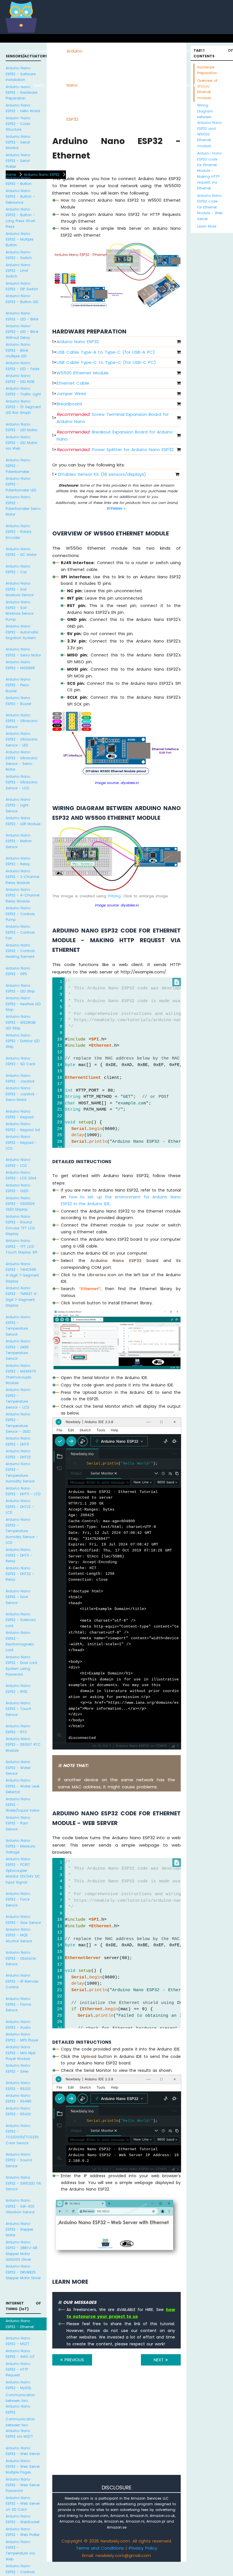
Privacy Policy (143, 2548)
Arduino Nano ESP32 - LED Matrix (21, 427)
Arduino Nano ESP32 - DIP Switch (22, 286)
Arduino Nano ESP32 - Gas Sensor (23, 1919)
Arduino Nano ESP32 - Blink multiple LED (18, 350)
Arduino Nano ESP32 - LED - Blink (22, 316)
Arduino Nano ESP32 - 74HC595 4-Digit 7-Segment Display (22, 1273)
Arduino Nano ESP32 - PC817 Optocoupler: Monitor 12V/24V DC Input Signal (23, 1871)
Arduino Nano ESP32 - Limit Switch (18, 271)
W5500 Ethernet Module (83, 373)
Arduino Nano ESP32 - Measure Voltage (20, 1846)
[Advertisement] (116, 2428)
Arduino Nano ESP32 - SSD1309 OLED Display (20, 1204)
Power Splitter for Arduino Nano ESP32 (115, 450)
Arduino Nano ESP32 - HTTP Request (18, 2369)
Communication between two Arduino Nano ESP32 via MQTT (20, 2428)
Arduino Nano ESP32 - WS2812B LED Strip (21, 1022)
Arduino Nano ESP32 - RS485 (19, 2098)
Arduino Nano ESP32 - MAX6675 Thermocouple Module (21, 1374)
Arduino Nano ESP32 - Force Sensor (18, 1899)
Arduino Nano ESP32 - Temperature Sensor (18, 1326)
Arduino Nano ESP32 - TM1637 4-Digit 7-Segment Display (22, 1297)
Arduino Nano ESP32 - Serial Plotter (18, 161)
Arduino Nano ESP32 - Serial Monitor (18, 142)
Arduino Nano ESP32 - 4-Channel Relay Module (23, 895)
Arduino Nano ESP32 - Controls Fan (20, 932)
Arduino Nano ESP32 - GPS (18, 971)
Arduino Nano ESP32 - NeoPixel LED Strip (23, 1004)
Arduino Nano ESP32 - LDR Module (23, 821)
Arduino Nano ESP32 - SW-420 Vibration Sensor (20, 2206)
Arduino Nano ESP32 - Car (18, 569)
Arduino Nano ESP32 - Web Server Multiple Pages (23, 2467)
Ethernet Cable (73, 383)
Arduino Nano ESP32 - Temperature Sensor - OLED (18, 1423)
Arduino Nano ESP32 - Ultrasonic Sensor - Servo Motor (22, 761)
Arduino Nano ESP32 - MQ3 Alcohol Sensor (19, 1935)
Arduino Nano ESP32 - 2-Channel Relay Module (22, 877)
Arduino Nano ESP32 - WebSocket (23, 2519)
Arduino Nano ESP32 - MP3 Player (22, 2037)
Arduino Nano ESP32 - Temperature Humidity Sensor (20, 1472)
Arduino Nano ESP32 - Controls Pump (20, 914)
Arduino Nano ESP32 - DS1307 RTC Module (23, 1745)
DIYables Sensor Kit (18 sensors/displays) (102, 474)
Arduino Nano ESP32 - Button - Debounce (20, 197)
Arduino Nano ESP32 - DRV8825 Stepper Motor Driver (23, 2272)
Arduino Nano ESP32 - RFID (18, 1689)
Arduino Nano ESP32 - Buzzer (18, 701)
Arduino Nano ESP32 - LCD (18, 1162)
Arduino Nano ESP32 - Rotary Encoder (19, 532)
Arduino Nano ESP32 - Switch (19, 255)
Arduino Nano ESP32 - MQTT (18, 2341)
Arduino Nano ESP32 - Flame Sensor (18, 2005)
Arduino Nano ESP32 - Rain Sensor (18, 1823)
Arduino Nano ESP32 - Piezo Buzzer (18, 685)
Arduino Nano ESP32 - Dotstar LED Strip (23, 1041)
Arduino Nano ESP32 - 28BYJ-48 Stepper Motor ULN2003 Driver (21, 2251)
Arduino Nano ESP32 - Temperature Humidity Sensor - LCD (22, 1531)
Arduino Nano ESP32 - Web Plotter (23, 2532)
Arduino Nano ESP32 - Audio (18, 2025)
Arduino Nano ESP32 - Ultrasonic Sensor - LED (22, 739)
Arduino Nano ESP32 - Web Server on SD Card (23, 2504)
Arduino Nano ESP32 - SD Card (20, 1061)
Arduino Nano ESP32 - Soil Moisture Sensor (20, 589)
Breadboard (69, 404)
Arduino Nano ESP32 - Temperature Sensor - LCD (18, 1398)
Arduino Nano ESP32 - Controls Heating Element (20, 951)
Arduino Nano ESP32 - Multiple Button (19, 239)
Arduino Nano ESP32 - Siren (18, 2068)
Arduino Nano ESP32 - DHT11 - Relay (19, 1555)
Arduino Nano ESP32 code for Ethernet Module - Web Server (210, 207)
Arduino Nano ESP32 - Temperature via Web (20, 2550)
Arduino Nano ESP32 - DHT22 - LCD (20, 1507)
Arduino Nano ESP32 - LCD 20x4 (21, 1175)
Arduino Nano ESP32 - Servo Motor (23, 652)
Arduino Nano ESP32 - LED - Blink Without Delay (22, 332)
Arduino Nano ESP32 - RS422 (18, 2111)
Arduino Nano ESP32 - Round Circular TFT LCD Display (20, 1225)
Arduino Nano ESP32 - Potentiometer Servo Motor (23, 506)
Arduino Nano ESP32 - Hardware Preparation (21, 93)
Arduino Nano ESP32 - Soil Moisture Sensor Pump (20, 611)
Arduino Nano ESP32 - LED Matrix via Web (21, 443)
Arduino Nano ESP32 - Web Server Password (23, 2485)
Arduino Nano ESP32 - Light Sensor (18, 805)
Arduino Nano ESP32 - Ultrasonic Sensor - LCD (22, 782)
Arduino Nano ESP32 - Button (19, 181)
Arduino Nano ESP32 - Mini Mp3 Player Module (21, 2053)
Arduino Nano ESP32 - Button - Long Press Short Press (20, 218)
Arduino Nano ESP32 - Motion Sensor (19, 841)
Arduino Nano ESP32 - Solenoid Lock (21, 1620)
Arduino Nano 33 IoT (90, 85)
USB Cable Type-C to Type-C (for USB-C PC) (106, 362)
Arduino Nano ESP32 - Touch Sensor (18, 1709)
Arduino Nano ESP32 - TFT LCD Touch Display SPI (21, 1246)
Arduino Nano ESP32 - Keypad (20, 1114)
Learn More (207, 226)
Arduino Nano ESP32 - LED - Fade (22, 366)
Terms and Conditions (100, 2548)
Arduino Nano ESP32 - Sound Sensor (19, 2160)
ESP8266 (58, 51)
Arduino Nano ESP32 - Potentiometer (18, 466)
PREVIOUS (73, 2360)
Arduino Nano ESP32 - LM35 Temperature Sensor (18, 1350)
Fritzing (114, 896)
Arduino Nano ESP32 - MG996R (20, 665)
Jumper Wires (71, 394)
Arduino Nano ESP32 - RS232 (18, 2086)
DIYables (115, 508)
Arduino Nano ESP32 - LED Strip (20, 988)
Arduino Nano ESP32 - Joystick (20, 1078)
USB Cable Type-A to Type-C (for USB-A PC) (106, 352)
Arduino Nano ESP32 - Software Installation (21, 74)
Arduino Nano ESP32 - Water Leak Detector (23, 1786)
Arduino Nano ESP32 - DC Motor (21, 552)
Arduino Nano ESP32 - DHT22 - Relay (20, 1574)
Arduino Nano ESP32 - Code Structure (18, 124)
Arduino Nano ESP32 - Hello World (23, 108)
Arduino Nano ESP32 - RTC (18, 1729)
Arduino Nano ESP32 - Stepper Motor (19, 2229)
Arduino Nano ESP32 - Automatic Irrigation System (22, 632)
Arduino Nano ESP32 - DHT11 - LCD (23, 1491)
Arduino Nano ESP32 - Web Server (23, 2451)
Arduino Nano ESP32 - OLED (18, 1188)
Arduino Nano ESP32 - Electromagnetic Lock (20, 1641)
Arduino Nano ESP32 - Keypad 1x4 (23, 1127)
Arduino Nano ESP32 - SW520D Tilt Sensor (23, 2183)
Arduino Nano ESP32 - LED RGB (20, 378)
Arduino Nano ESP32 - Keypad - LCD (21, 1142)
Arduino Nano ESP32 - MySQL (18, 2385)
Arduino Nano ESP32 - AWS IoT (20, 2354)
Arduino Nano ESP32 (74, 85)
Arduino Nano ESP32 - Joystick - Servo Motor (22, 1094)
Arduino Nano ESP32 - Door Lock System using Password (21, 1666)
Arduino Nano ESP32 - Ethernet (20, 2324)
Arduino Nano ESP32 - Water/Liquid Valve (22, 1805)
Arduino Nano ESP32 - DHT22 (18, 1454)
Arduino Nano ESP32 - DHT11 (18, 1441)
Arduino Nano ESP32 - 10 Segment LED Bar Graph (23, 407)
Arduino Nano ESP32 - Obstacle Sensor (21, 1958)
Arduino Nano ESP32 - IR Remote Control (22, 1981)
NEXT (160, 2360)
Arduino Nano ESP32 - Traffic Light (23, 391)
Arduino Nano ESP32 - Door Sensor (18, 1597)
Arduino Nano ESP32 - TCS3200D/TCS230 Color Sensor (22, 2134)
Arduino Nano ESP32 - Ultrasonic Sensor (22, 721)
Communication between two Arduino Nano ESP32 (20, 2404)
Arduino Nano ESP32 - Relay (18, 861)
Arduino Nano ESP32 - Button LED (22, 299)
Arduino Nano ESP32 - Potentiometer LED (21, 484)
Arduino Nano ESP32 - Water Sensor (18, 1768)
